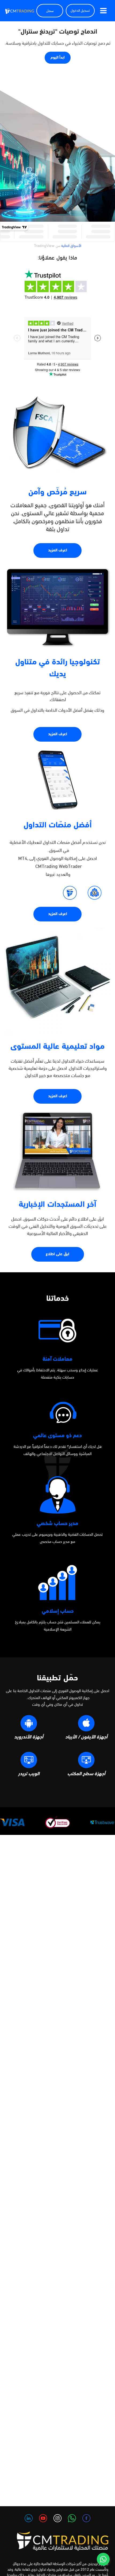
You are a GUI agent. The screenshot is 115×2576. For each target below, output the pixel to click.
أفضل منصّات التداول (58, 825)
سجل (50, 11)
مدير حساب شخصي (57, 1524)
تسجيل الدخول (80, 11)
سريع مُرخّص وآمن (57, 492)
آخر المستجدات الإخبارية (57, 1205)
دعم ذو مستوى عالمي (57, 1436)
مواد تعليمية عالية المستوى (58, 1047)
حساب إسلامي (58, 1611)
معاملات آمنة (57, 1359)
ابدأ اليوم (58, 58)
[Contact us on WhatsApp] (103, 2559)
